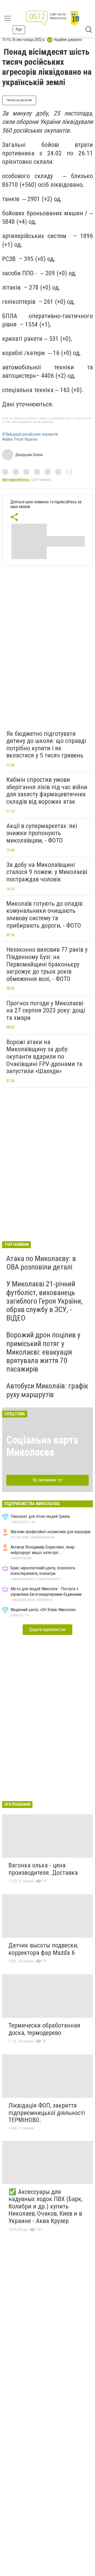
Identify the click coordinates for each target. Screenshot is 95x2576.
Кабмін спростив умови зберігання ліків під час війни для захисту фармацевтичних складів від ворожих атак (47, 791)
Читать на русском (19, 100)
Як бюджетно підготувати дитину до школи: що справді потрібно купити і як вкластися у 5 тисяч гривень (46, 745)
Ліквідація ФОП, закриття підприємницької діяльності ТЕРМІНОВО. (47, 2113)
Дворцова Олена (29, 455)
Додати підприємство (47, 1629)
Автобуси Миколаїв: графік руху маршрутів (47, 1390)
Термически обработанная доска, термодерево (44, 2029)
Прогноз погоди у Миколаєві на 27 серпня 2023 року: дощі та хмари (46, 1010)
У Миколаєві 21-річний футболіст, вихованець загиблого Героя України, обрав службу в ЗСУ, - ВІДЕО (44, 1301)
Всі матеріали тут (48, 1480)
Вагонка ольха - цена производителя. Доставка (43, 1869)
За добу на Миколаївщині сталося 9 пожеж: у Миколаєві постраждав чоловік (47, 872)
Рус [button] (19, 29)
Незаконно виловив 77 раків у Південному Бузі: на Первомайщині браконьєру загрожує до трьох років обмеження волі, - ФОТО (47, 964)
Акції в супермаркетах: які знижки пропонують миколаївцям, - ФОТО (42, 833)
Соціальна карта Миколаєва (42, 1446)
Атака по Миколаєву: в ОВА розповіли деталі (41, 1263)
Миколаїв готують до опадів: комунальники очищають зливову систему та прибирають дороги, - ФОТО (45, 915)
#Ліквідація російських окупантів (30, 434)
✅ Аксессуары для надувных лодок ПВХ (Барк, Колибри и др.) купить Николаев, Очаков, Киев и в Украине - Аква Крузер (45, 2206)
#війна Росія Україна (20, 439)
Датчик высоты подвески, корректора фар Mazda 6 (43, 1949)
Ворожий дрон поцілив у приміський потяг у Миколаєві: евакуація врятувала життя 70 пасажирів (43, 1352)
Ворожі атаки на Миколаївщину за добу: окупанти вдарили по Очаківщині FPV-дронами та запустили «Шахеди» (44, 1057)
